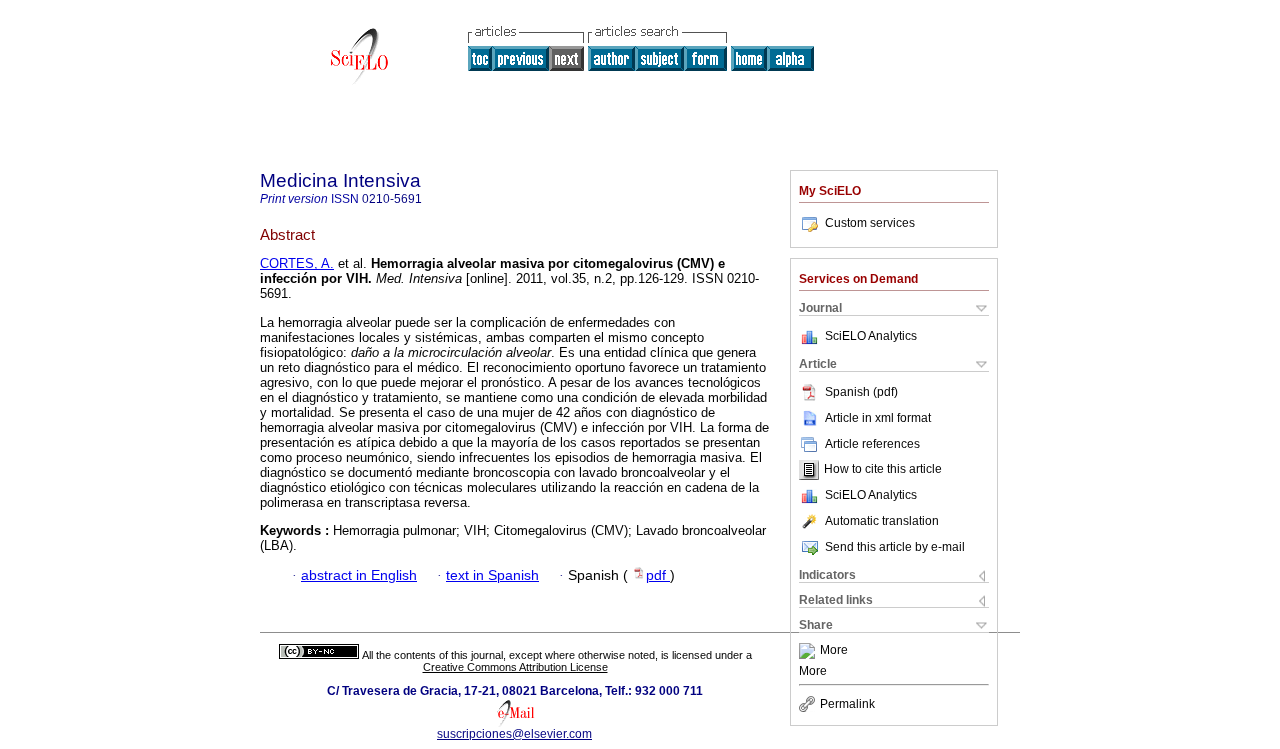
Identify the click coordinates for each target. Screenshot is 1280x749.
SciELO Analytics (871, 336)
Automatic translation (882, 521)
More (834, 651)
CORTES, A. (297, 263)
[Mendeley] (809, 651)
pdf (658, 575)
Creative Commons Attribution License (515, 667)
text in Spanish (492, 575)
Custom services (870, 223)
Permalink (847, 704)
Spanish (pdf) (861, 392)
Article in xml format (878, 418)
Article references (872, 444)
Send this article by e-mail (895, 547)
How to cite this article (883, 470)
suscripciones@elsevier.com (514, 734)
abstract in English (359, 575)
